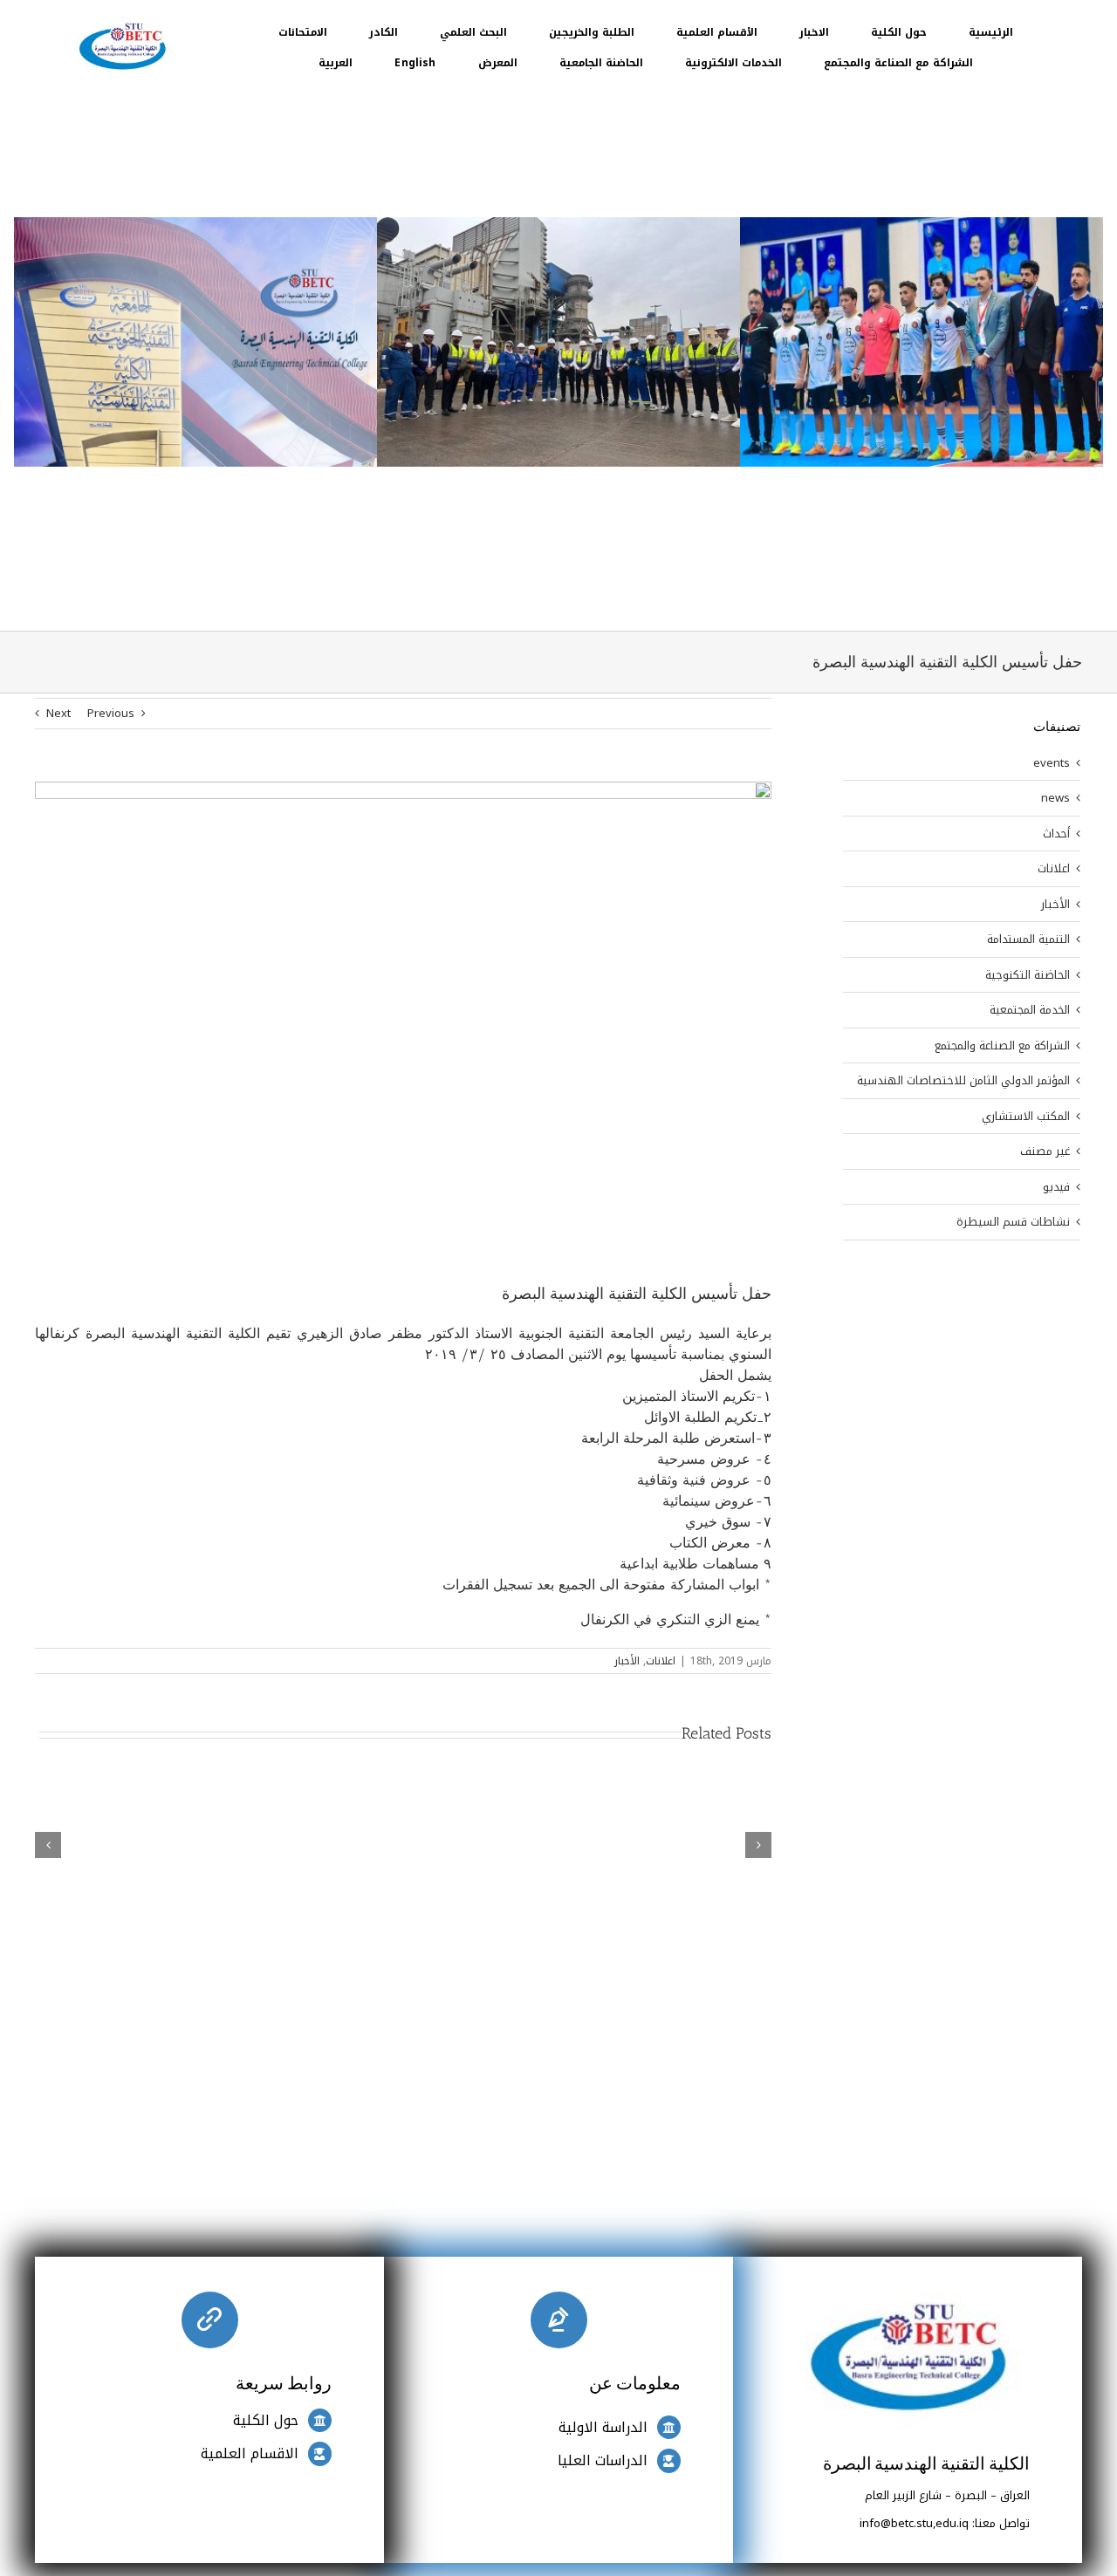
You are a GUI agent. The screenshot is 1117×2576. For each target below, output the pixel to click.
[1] (122, 23)
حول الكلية (266, 2420)
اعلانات (661, 1661)
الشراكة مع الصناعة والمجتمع (1002, 1046)
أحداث (1056, 834)
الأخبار (627, 1661)
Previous (111, 713)
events (1052, 763)
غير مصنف (1045, 1151)
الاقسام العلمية (250, 2453)
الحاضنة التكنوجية (1028, 975)
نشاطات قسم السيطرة (1013, 1222)
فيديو (1056, 1187)
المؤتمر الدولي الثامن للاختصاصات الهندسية (963, 1081)
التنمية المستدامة (1028, 940)
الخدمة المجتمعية (1030, 1010)
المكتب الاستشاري (1026, 1117)
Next (58, 713)
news (1055, 798)
